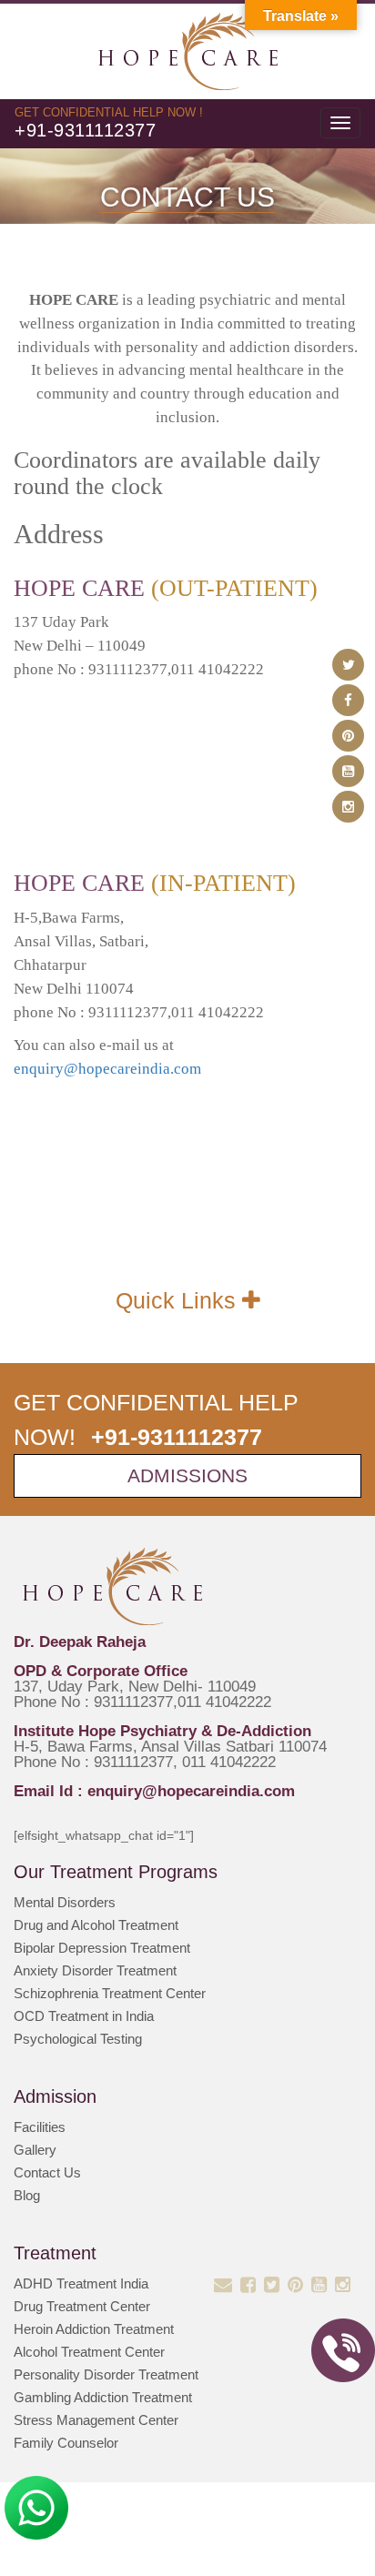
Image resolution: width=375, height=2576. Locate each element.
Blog (27, 2195)
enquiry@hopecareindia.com (107, 1069)
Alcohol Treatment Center (89, 2352)
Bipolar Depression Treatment (102, 1948)
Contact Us (47, 2172)
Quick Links (179, 1300)
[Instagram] (348, 807)
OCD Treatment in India (84, 2016)
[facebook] (348, 700)
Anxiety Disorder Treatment (95, 1970)
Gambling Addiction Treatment (103, 2397)
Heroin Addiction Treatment (94, 2329)
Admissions (187, 1475)
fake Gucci (51, 271)
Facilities (40, 2127)
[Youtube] (348, 771)
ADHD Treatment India (81, 2283)
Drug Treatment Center (82, 2306)
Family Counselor (66, 2443)
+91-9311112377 (85, 130)
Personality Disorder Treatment (106, 2374)
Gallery (35, 2150)
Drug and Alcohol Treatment (96, 1925)
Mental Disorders (65, 1902)
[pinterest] (348, 736)
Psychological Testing (78, 2039)
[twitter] (348, 665)
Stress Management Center (96, 2420)
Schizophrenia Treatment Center (110, 1993)
